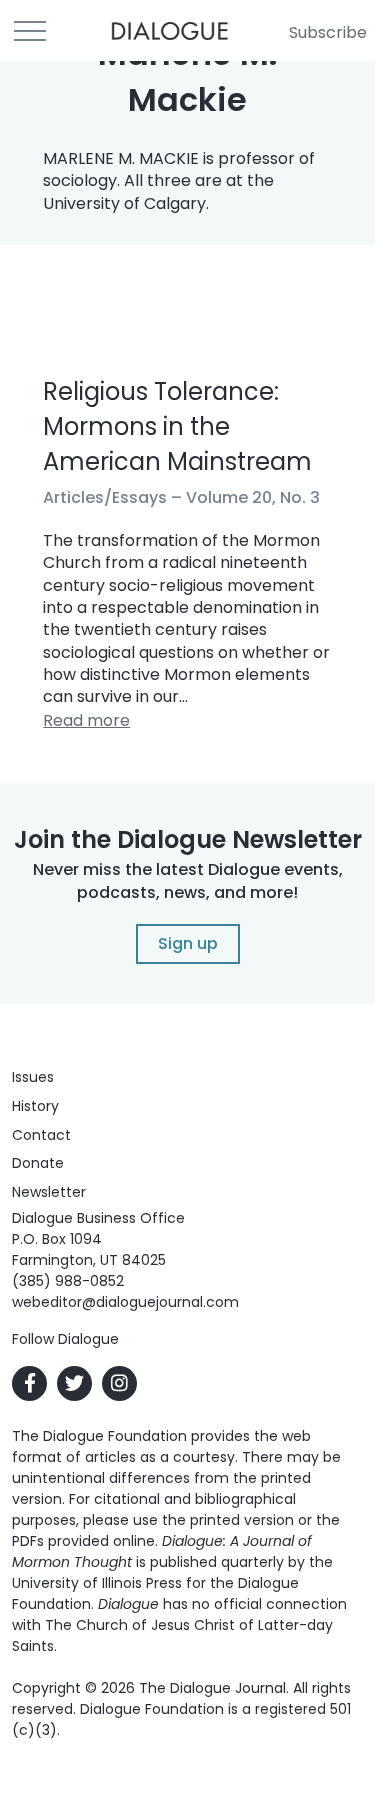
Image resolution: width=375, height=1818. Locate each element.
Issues (33, 1077)
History (35, 1106)
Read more (86, 720)
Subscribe (328, 32)
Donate (38, 1163)
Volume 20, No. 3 (253, 497)
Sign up (188, 943)
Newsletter (49, 1192)
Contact (41, 1135)
